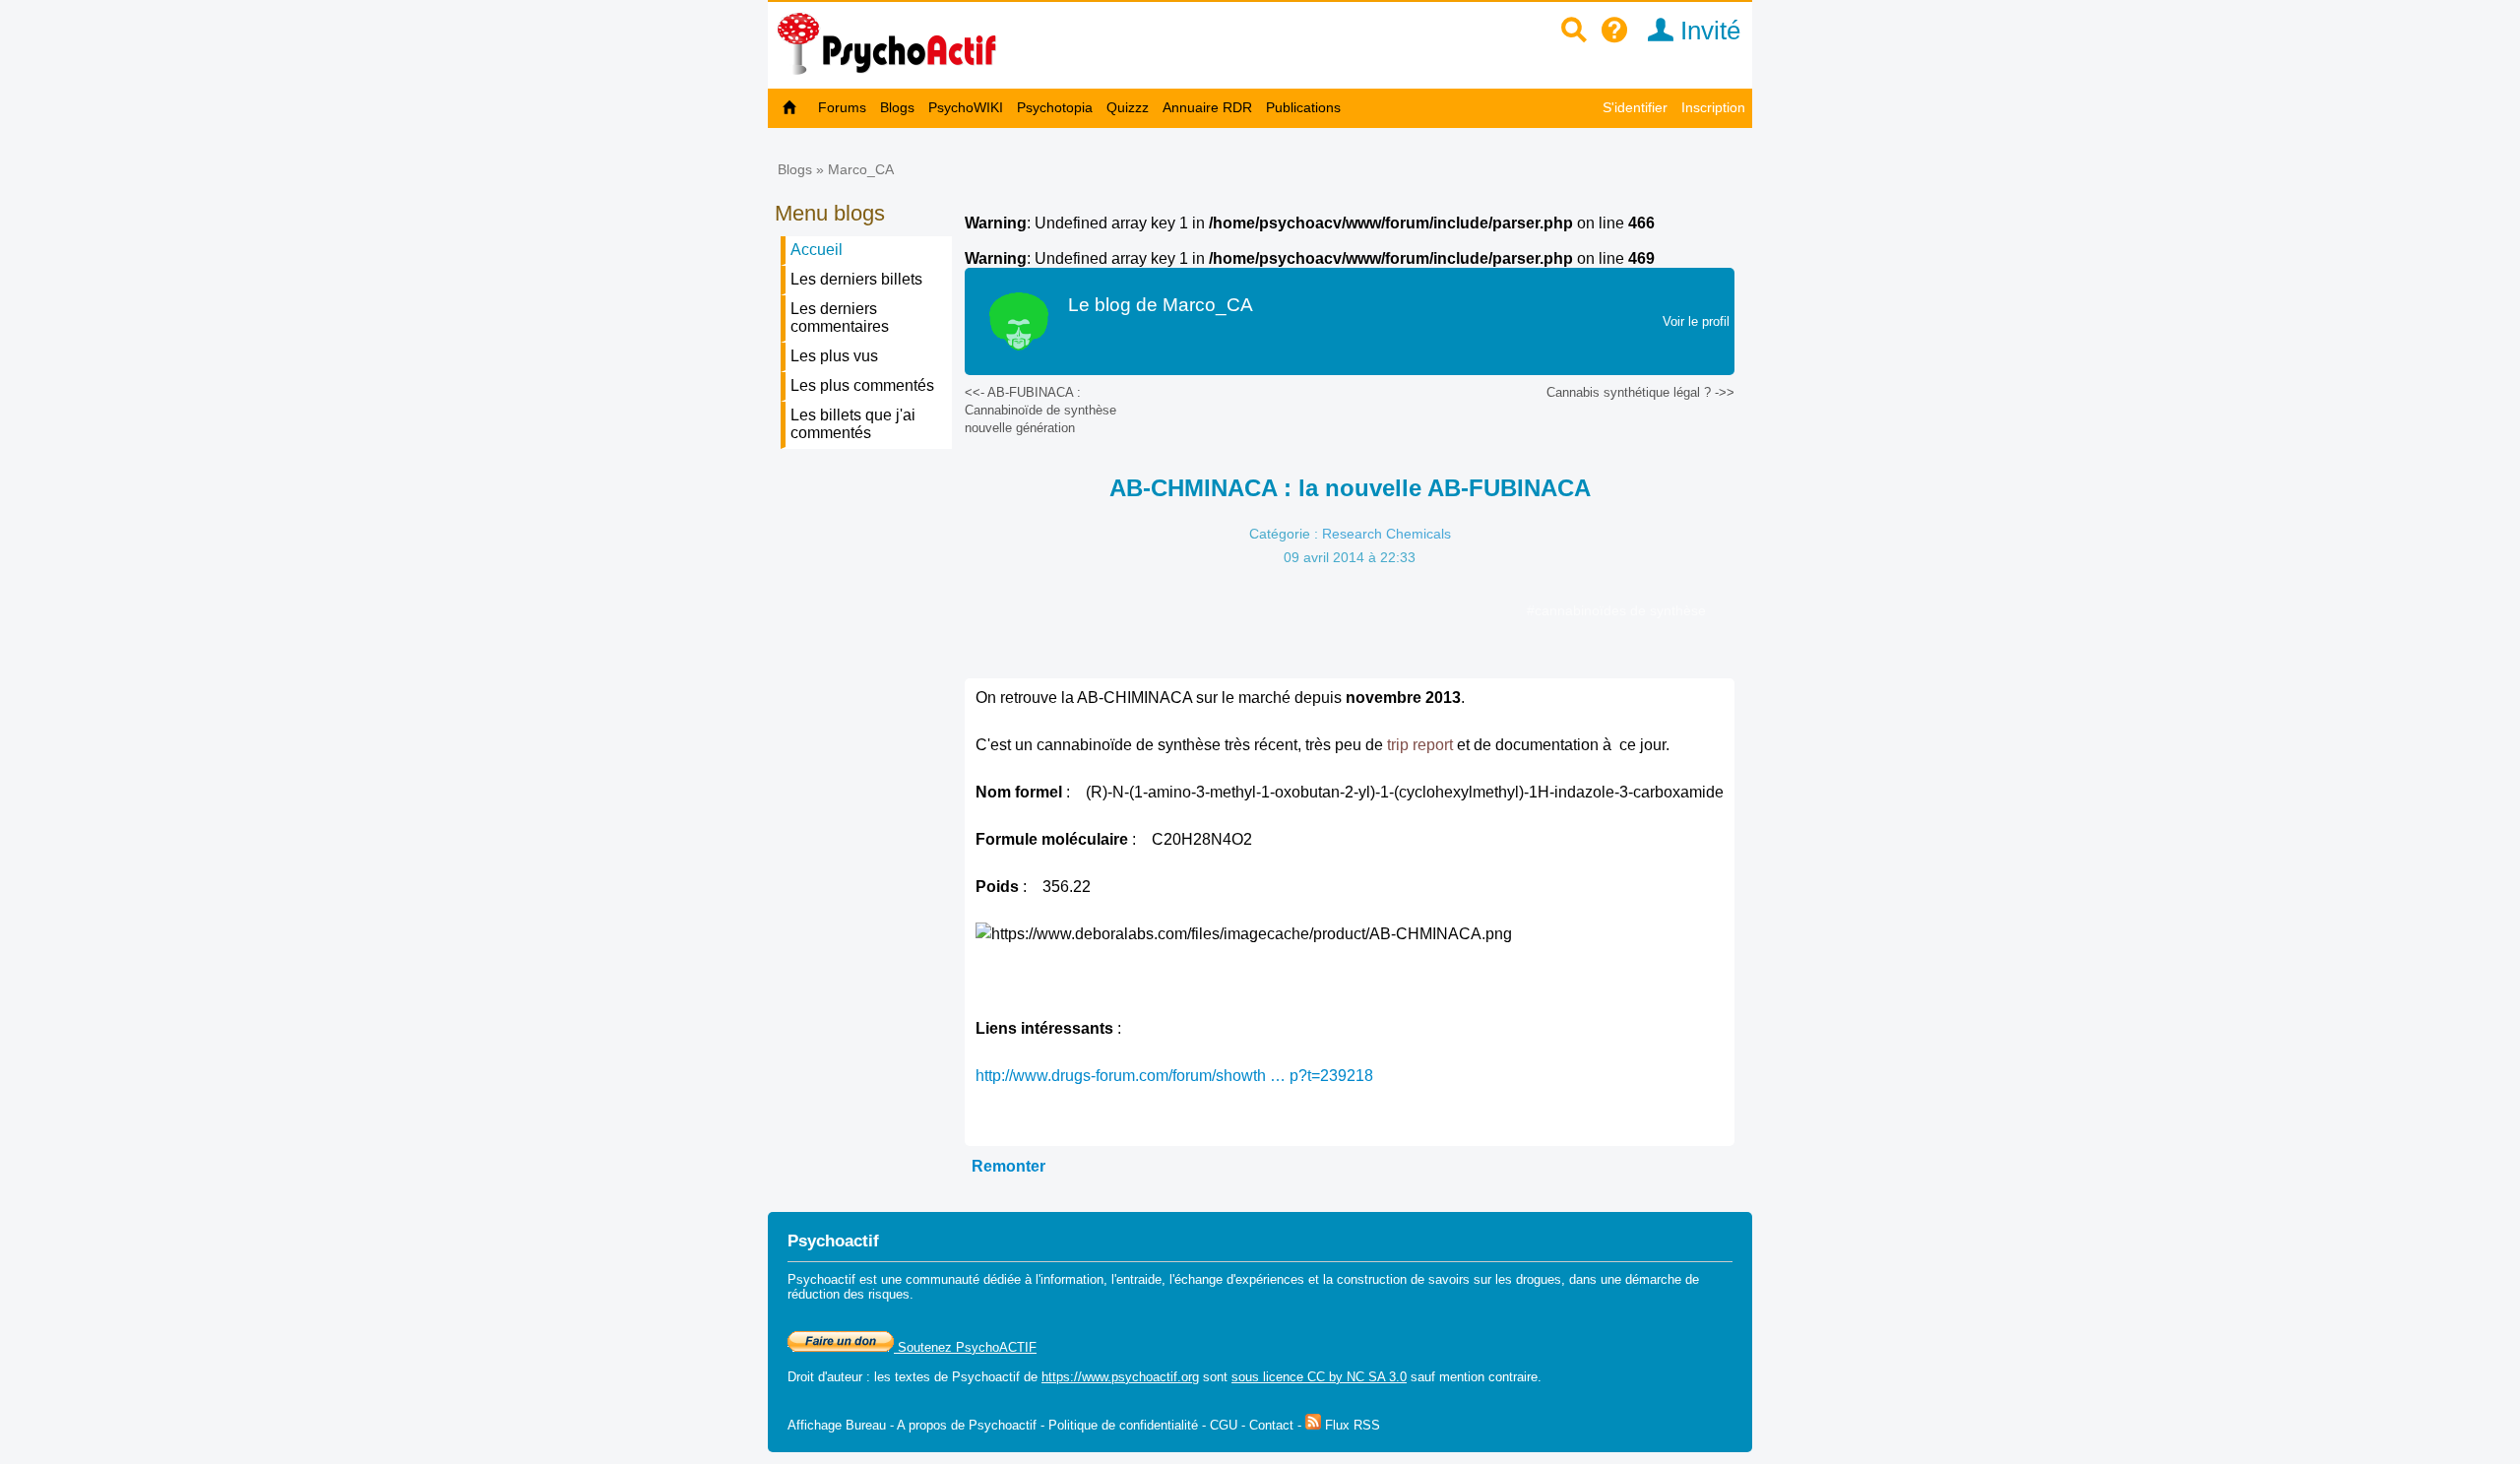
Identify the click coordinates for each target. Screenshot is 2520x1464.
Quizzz (1128, 107)
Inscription (1713, 107)
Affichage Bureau (837, 1425)
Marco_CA (861, 169)
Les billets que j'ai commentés (853, 424)
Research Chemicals (1386, 534)
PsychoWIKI (966, 107)
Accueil (817, 250)
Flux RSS (1351, 1425)
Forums (842, 107)
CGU (1224, 1425)
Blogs (897, 107)
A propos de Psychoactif (967, 1425)
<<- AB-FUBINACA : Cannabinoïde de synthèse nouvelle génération (1040, 410)
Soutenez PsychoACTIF (965, 1347)
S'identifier (1635, 107)
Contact (1271, 1425)
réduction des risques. (850, 1294)
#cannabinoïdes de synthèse (1616, 610)
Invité (1707, 31)
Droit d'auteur (825, 1377)
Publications (1303, 107)
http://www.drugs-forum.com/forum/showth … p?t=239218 (1174, 1076)
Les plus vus (834, 356)
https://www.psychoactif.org (1120, 1377)
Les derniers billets (856, 279)
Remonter (1008, 1166)
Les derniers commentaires (840, 318)
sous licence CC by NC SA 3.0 (1319, 1377)
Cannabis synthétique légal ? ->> (1640, 392)
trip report (1420, 745)
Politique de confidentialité (1123, 1425)
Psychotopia (1055, 107)
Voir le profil (1696, 321)
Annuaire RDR (1207, 107)
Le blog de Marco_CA (1161, 305)
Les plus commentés (862, 385)
